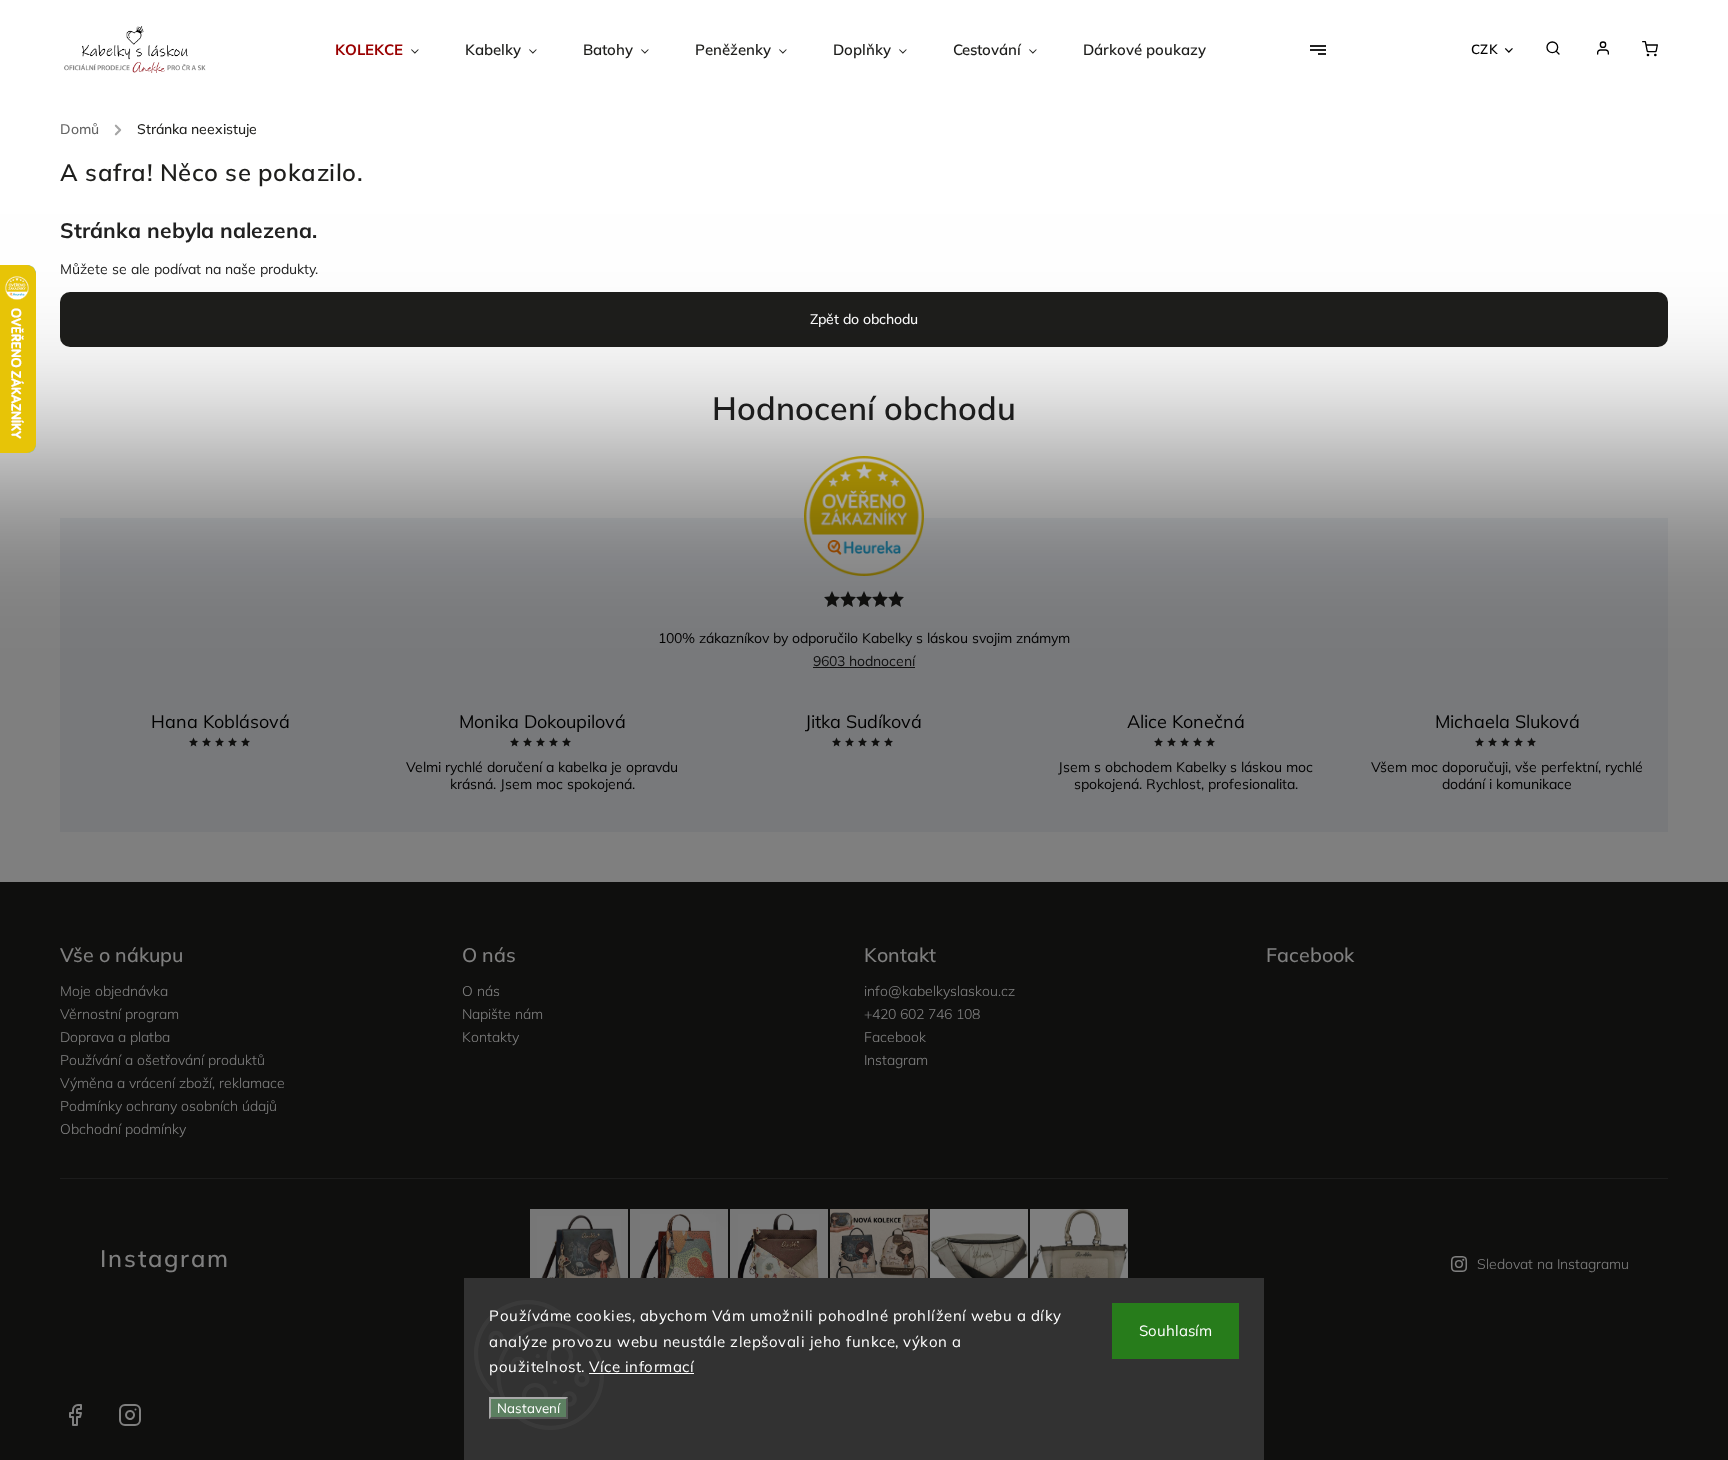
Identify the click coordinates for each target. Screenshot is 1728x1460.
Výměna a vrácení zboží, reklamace (172, 1083)
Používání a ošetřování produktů (162, 1060)
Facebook (895, 1037)
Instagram (896, 1060)
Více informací (641, 1366)
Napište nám (502, 1014)
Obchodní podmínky (123, 1129)
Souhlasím (1175, 1330)
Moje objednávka (114, 991)
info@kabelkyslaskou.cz (939, 991)
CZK (1485, 49)
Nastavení (528, 1408)
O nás (481, 991)
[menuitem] (388, 50)
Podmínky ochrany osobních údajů (168, 1106)
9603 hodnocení (864, 661)
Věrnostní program (119, 1014)
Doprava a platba (115, 1037)
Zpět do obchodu (864, 319)
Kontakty (490, 1037)
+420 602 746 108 (922, 1014)
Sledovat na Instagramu (1553, 1264)
